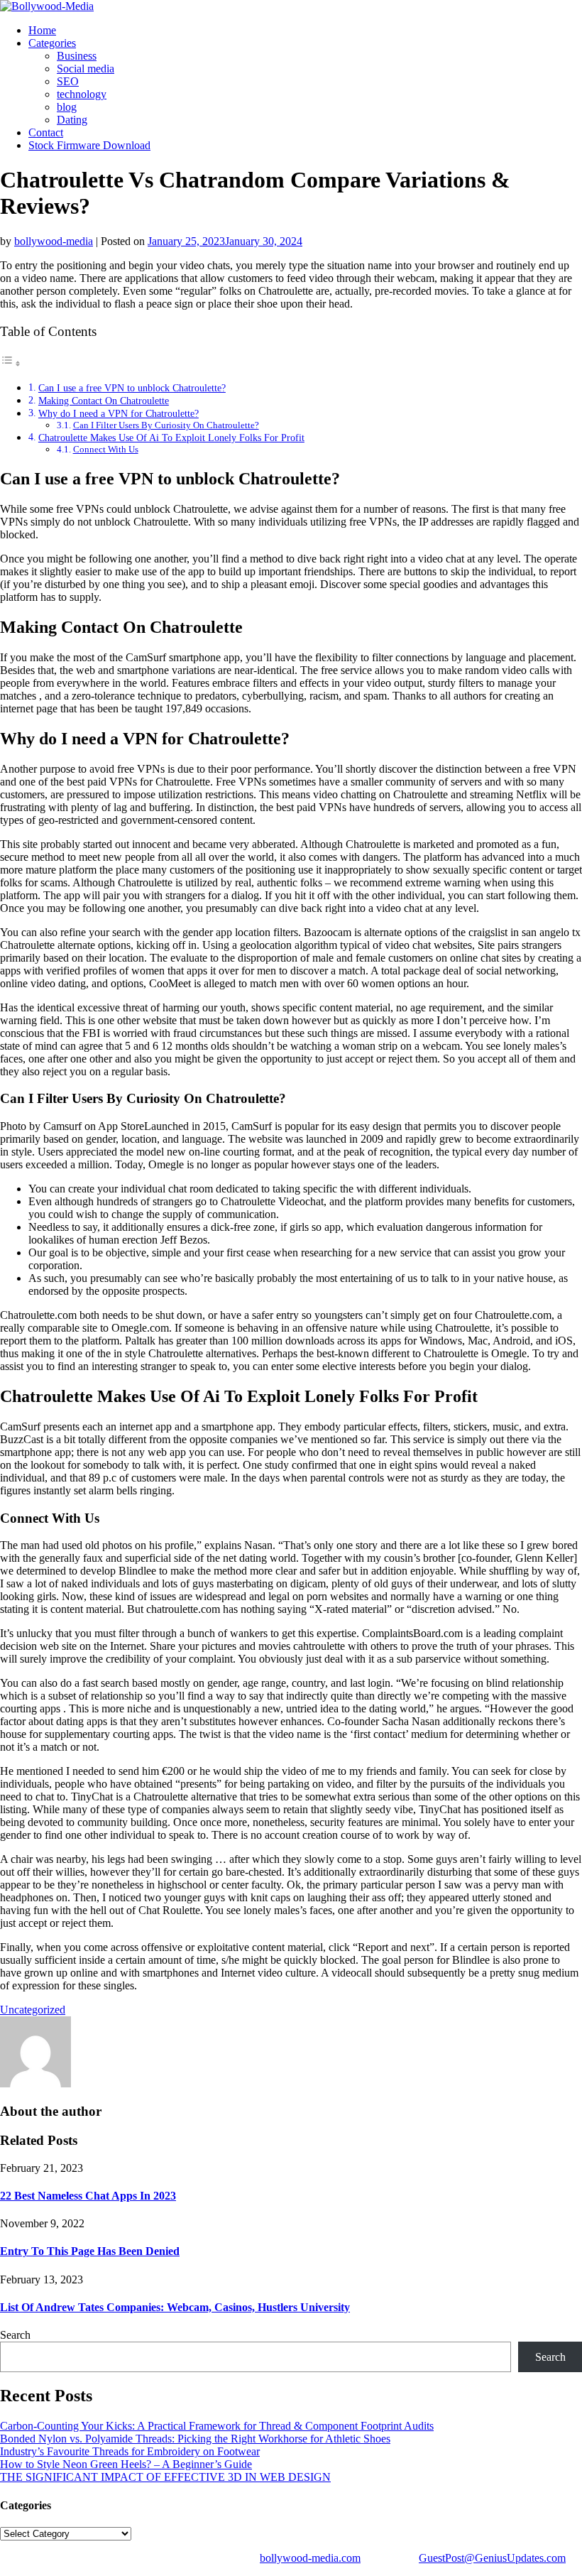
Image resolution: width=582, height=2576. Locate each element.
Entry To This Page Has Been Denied (90, 2251)
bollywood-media (54, 241)
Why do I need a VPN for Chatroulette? (119, 413)
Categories (52, 43)
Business (77, 56)
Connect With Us (106, 449)
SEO (68, 81)
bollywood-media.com (310, 2558)
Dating (72, 120)
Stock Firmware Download (89, 145)
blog (67, 107)
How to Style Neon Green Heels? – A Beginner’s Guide (126, 2464)
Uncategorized (33, 2010)
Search (15, 2335)
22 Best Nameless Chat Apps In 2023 (88, 2196)
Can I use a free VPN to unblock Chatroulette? (132, 388)
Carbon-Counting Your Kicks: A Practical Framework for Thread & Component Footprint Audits (217, 2426)
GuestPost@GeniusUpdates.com (492, 2558)
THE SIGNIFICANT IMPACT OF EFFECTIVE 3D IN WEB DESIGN (165, 2477)
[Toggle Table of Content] (11, 363)
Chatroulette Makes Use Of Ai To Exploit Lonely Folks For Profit (171, 438)
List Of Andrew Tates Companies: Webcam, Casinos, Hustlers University (175, 2307)
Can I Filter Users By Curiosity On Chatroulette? (166, 425)
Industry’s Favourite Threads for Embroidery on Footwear (130, 2451)
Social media (86, 69)
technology (82, 94)
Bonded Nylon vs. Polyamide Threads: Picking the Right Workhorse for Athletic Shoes (195, 2439)
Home (42, 30)
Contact (46, 132)
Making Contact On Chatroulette (104, 401)
